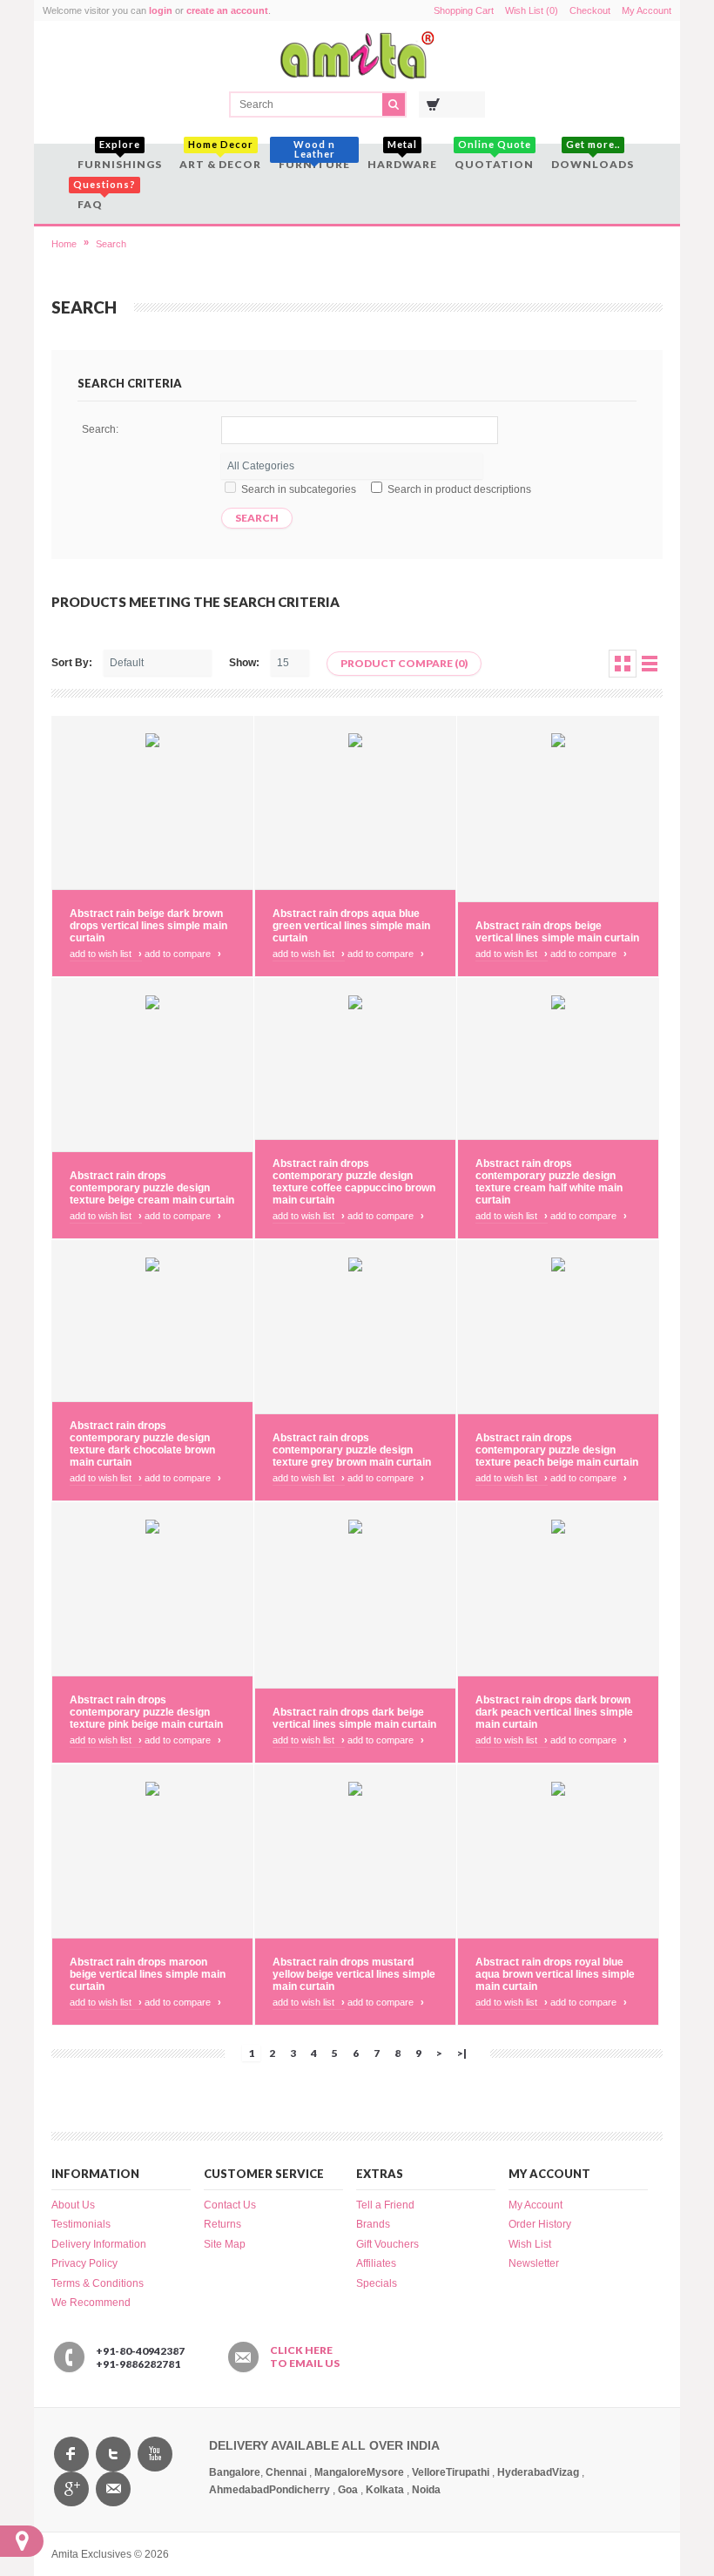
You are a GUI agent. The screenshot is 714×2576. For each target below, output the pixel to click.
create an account (227, 10)
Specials (377, 2283)
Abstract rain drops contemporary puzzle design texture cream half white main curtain (549, 1182)
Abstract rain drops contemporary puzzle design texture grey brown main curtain (352, 1450)
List (650, 664)
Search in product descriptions (459, 489)
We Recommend (91, 2303)
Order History (540, 2224)
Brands (373, 2224)
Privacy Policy (84, 2263)
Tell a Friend (385, 2205)
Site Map (225, 2244)
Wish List (530, 2244)
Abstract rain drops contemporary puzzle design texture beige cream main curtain (152, 1188)
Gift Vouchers (387, 2244)
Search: (100, 429)
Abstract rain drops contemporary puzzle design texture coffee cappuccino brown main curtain (354, 1182)
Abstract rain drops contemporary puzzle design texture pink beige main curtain (146, 1712)
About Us (73, 2205)
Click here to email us (305, 2357)
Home (64, 244)
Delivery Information (99, 2244)
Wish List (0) (532, 10)
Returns (222, 2224)
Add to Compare (183, 954)
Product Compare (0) (404, 663)
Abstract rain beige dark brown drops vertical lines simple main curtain (148, 926)
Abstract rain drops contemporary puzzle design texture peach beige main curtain (557, 1450)
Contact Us (230, 2205)
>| (462, 2053)
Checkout (590, 10)
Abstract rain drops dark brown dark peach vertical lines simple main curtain (554, 1712)
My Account (647, 10)
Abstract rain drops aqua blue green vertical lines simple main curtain (351, 926)
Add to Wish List (106, 954)
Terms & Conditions (98, 2283)
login (161, 10)
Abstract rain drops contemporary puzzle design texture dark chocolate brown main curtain (142, 1444)
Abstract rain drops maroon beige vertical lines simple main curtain (148, 1974)
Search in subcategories (299, 489)
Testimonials (81, 2224)
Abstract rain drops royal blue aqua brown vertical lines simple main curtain (555, 1974)
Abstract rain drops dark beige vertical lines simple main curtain (354, 1718)
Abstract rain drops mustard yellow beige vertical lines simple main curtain (354, 1974)
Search (111, 244)
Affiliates (376, 2263)
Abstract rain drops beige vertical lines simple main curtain (557, 932)
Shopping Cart (464, 10)
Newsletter (534, 2263)
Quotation (494, 157)
